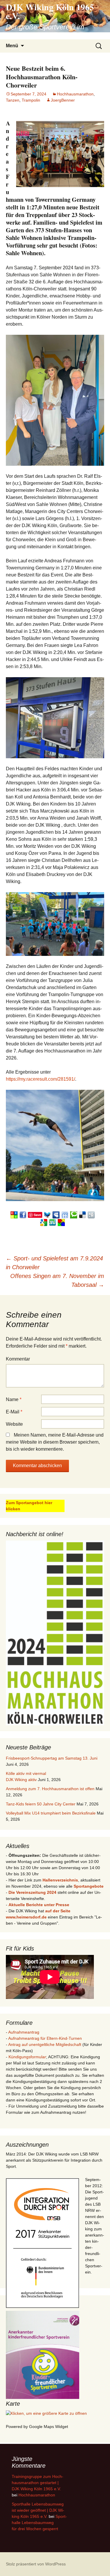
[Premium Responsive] (61, 1222)
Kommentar (18, 1359)
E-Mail (14, 1412)
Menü (12, 46)
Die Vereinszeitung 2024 (32, 1892)
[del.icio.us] (82, 1214)
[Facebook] (23, 1214)
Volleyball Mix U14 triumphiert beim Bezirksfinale (51, 1813)
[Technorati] (74, 1214)
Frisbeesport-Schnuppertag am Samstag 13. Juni (52, 1758)
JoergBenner (63, 100)
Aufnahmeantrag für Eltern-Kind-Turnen (45, 2038)
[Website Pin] (14, 1214)
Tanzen (13, 100)
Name (14, 1399)
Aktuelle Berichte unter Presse (39, 1905)
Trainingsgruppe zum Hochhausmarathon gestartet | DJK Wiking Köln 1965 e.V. (38, 2483)
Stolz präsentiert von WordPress (36, 2564)
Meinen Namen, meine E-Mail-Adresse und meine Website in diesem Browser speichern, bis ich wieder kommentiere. (55, 1442)
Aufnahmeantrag (24, 2032)
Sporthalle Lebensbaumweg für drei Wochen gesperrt (39, 2523)
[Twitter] (47, 1214)
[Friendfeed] (65, 1214)
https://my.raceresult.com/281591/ (40, 1079)
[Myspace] (56, 1214)
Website (14, 1424)
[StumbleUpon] (53, 1222)
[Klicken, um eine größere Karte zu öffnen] (46, 2413)
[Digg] (91, 1214)
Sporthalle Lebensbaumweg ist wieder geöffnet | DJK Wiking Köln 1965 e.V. (38, 2510)
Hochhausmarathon (75, 94)
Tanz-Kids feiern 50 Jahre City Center (41, 1804)
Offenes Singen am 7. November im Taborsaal (57, 1280)
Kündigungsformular (27, 2057)
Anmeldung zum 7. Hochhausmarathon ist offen (50, 1789)
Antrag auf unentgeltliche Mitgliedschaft (45, 2044)
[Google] (44, 1222)
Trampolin (31, 100)
